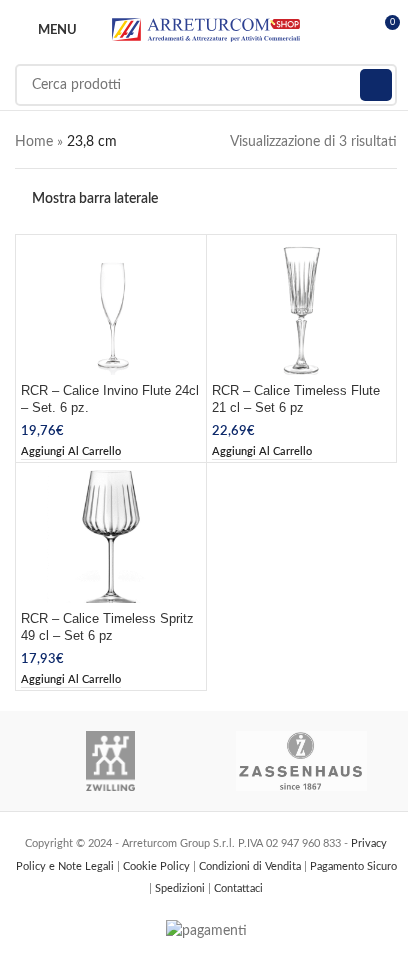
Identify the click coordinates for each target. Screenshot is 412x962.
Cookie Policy (158, 866)
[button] (71, 452)
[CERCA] (376, 85)
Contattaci (238, 888)
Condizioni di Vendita (251, 866)
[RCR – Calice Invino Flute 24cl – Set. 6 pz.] (111, 307)
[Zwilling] (110, 761)
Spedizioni (181, 888)
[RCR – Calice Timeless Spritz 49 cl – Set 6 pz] (111, 535)
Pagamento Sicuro (353, 866)
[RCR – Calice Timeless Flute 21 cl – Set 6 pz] (302, 307)
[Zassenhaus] (301, 761)
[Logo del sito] (206, 30)
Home (34, 142)
